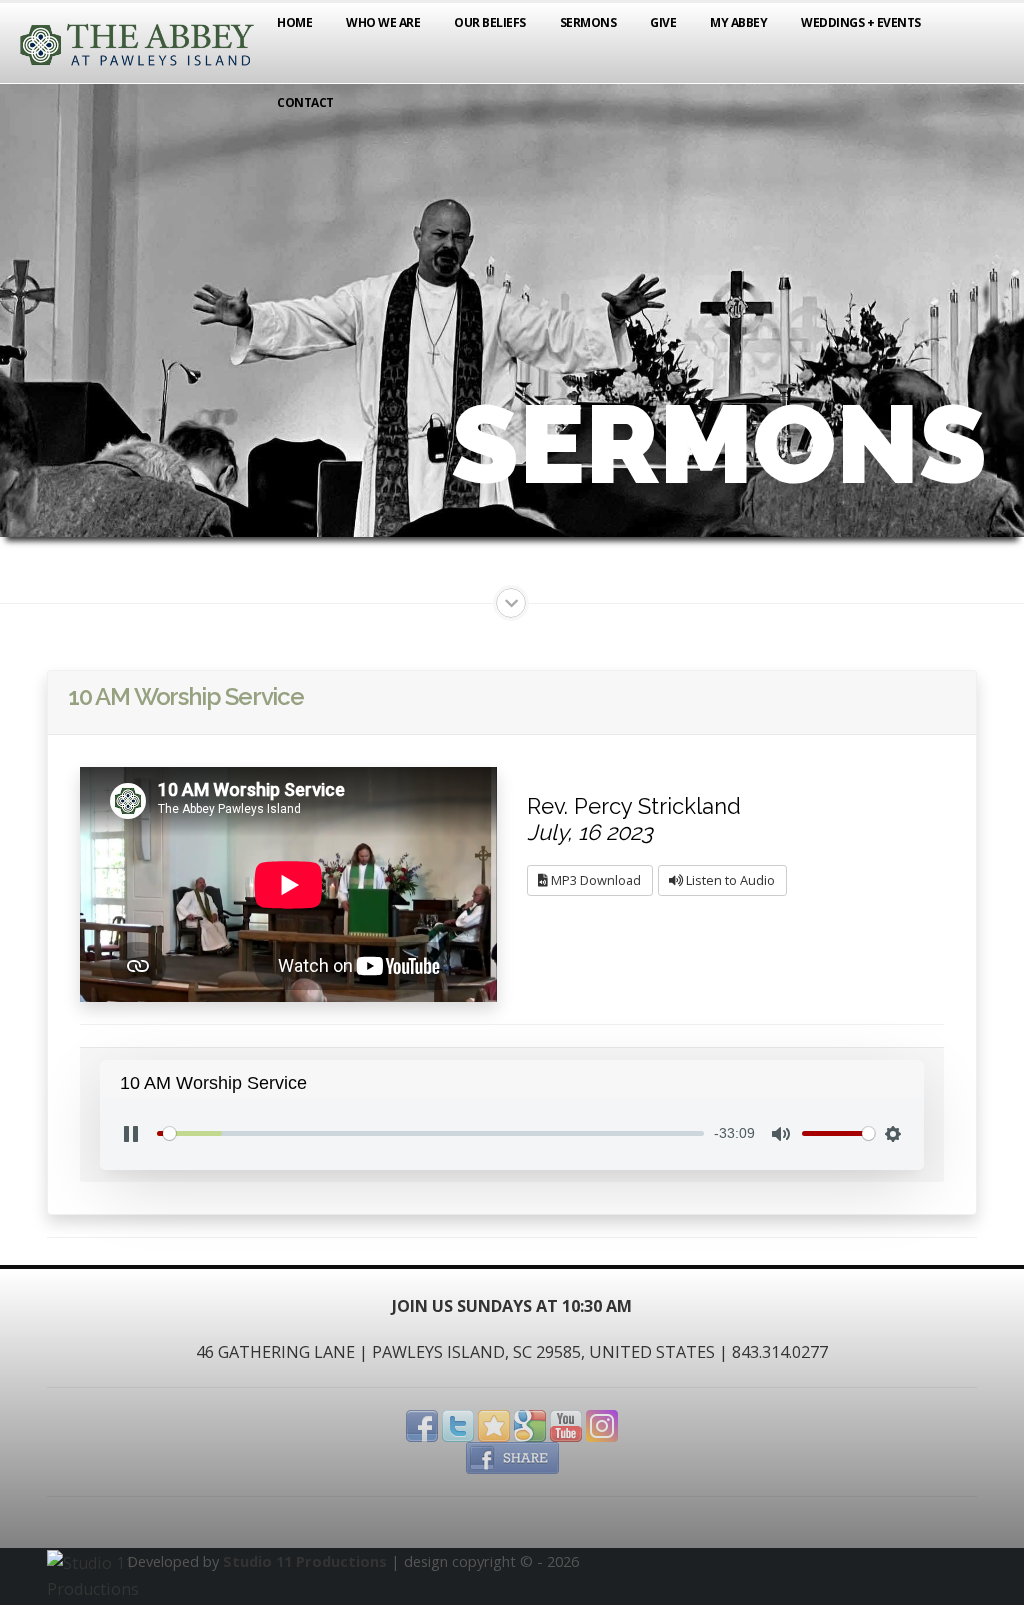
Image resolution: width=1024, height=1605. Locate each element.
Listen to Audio (729, 880)
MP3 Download (594, 880)
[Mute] (781, 1134)
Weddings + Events (861, 22)
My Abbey (738, 22)
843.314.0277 (780, 1352)
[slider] (430, 1133)
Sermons (588, 22)
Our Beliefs (490, 22)
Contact (305, 102)
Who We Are (383, 22)
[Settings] (893, 1134)
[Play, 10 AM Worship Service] (131, 1134)
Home (294, 22)
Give (663, 22)
